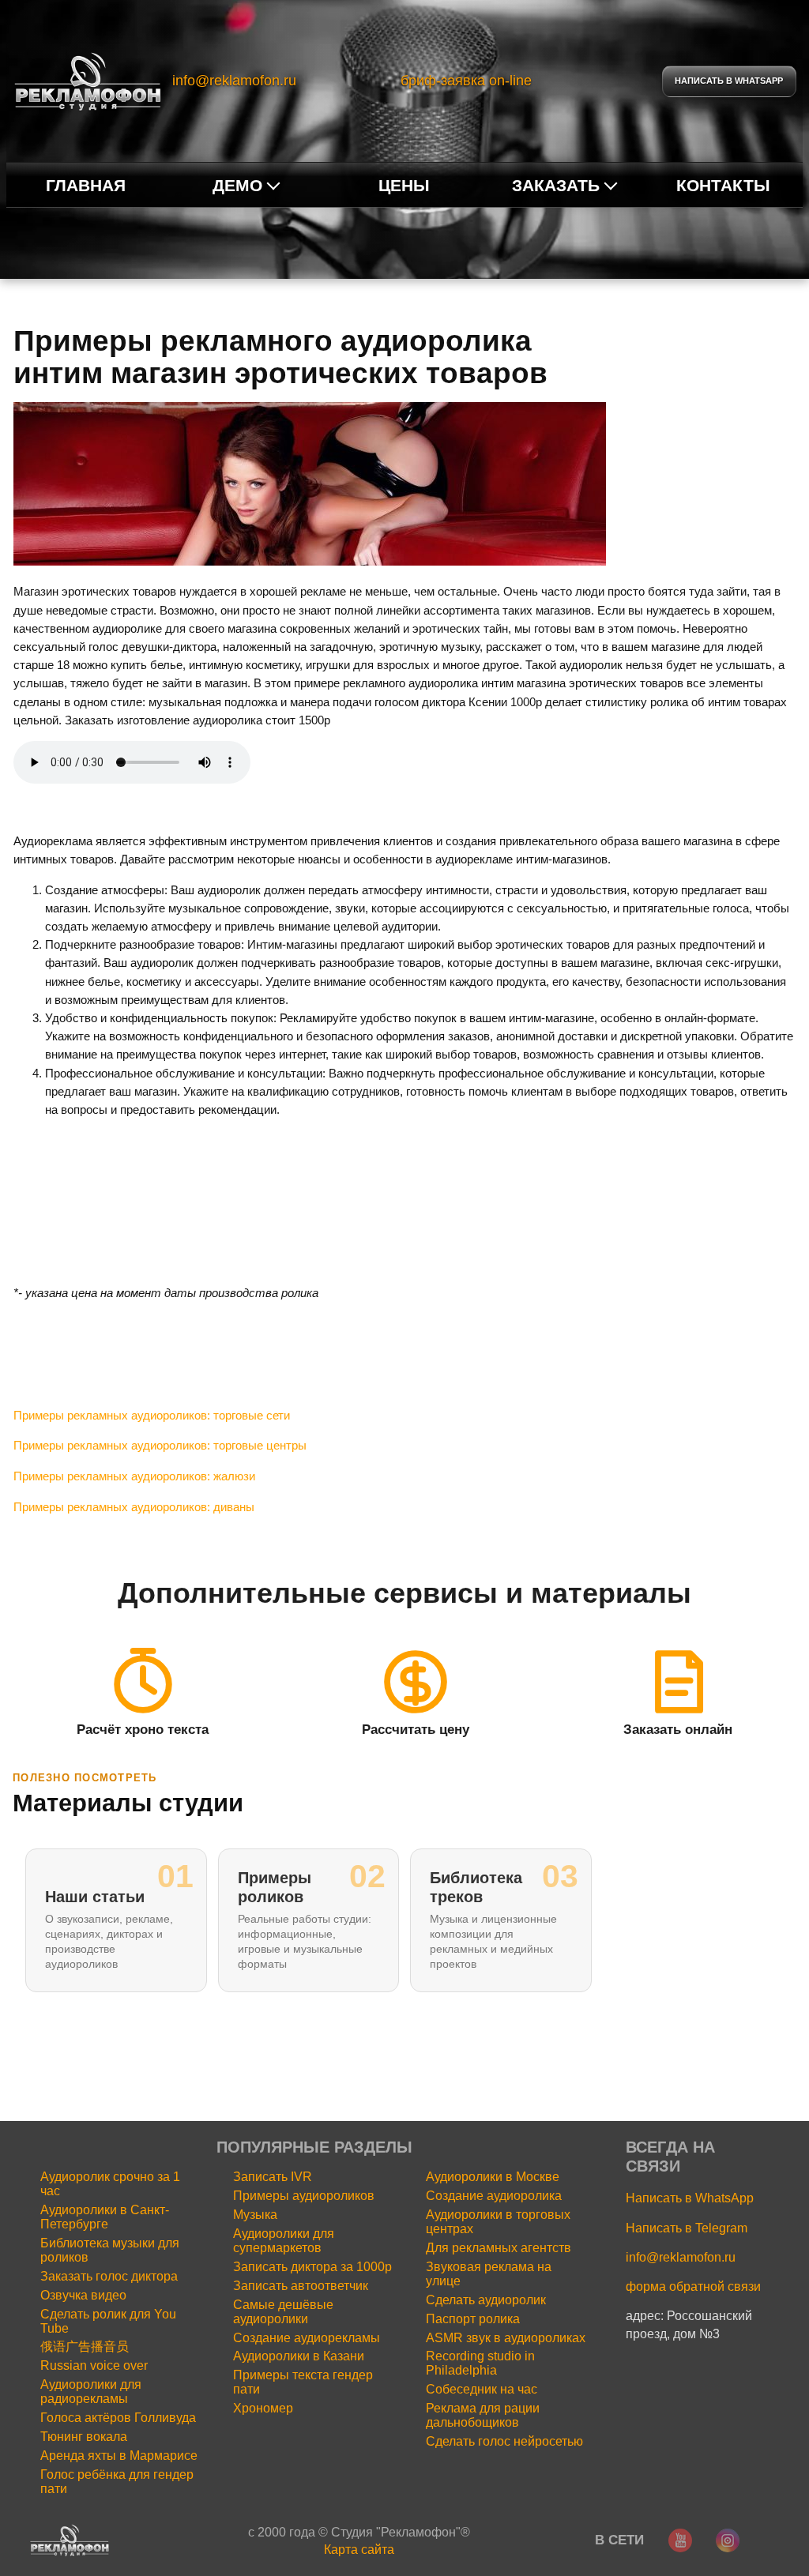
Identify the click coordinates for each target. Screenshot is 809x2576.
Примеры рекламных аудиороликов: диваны (134, 1507)
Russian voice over (94, 2365)
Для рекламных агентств (499, 2248)
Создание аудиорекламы (307, 2338)
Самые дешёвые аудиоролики (283, 2312)
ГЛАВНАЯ (86, 185)
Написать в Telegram (687, 2228)
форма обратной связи (693, 2286)
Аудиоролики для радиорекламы (91, 2392)
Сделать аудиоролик (486, 2300)
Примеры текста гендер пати (303, 2382)
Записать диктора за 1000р (312, 2267)
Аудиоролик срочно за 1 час (110, 2184)
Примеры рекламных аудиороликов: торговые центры (160, 1445)
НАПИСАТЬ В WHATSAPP (729, 81)
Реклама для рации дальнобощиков (483, 2415)
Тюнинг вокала (84, 2437)
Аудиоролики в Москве (493, 2177)
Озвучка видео (83, 2295)
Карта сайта (359, 2549)
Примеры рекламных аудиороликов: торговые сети (152, 1415)
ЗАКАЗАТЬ (556, 185)
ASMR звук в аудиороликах (506, 2338)
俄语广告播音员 (85, 2347)
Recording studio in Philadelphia (480, 2363)
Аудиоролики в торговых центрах (498, 2222)
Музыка (255, 2215)
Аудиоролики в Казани (299, 2356)
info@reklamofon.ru (234, 81)
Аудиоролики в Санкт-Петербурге (105, 2217)
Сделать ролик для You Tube (108, 2321)
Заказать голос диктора (109, 2276)
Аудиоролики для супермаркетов (284, 2241)
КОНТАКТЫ (723, 185)
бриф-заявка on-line (466, 81)
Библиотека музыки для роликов (110, 2250)
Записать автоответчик (301, 2286)
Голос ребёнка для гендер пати (117, 2482)
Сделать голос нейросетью (504, 2441)
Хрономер (263, 2408)
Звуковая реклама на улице (489, 2274)
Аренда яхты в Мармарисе (119, 2456)
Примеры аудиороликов (304, 2196)
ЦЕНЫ (404, 185)
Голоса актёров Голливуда (118, 2418)
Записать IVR (273, 2177)
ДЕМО (237, 185)
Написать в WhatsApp (690, 2198)
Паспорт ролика (473, 2319)
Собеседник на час (482, 2389)
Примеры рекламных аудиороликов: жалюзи (134, 1476)
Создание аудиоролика (494, 2196)
